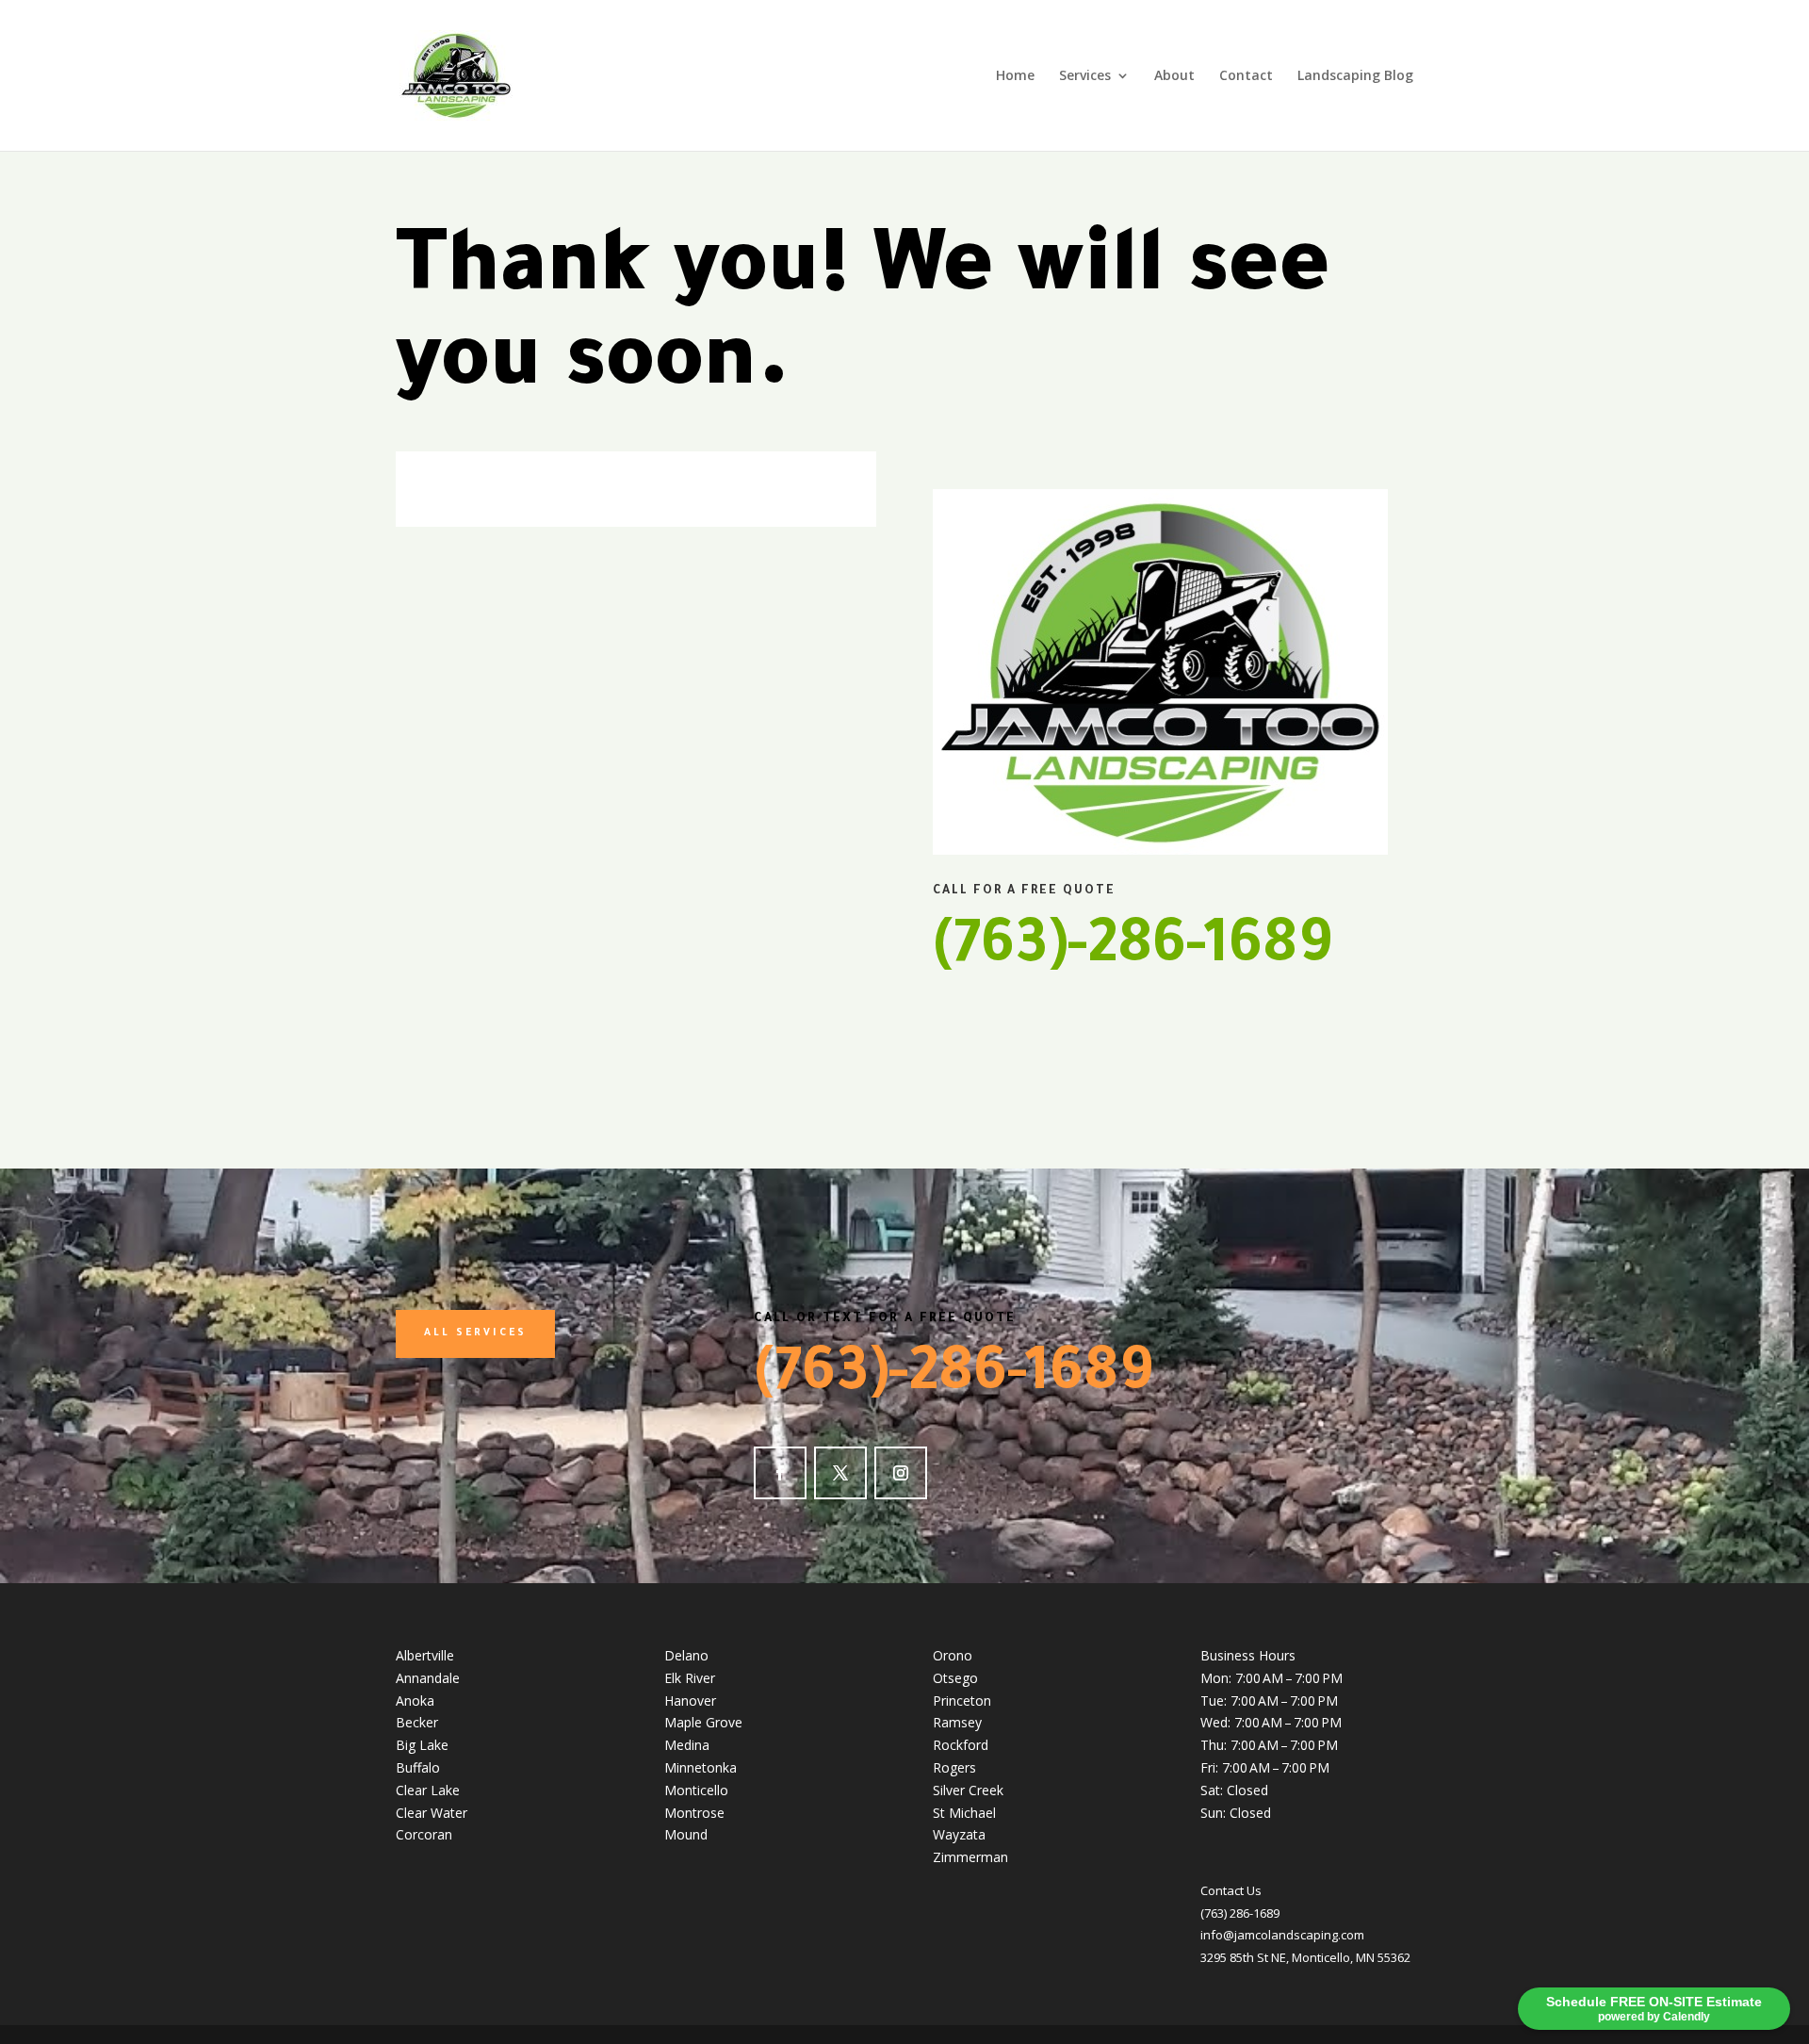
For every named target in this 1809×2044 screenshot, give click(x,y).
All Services (475, 1333)
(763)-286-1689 (1132, 951)
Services (1085, 76)
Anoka (415, 1701)
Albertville (425, 1655)
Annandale (428, 1678)
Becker (417, 1722)
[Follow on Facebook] (780, 1473)
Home (1015, 76)
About (1174, 76)
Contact (1246, 76)
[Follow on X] (840, 1473)
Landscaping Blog (1355, 76)
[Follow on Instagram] (901, 1473)
